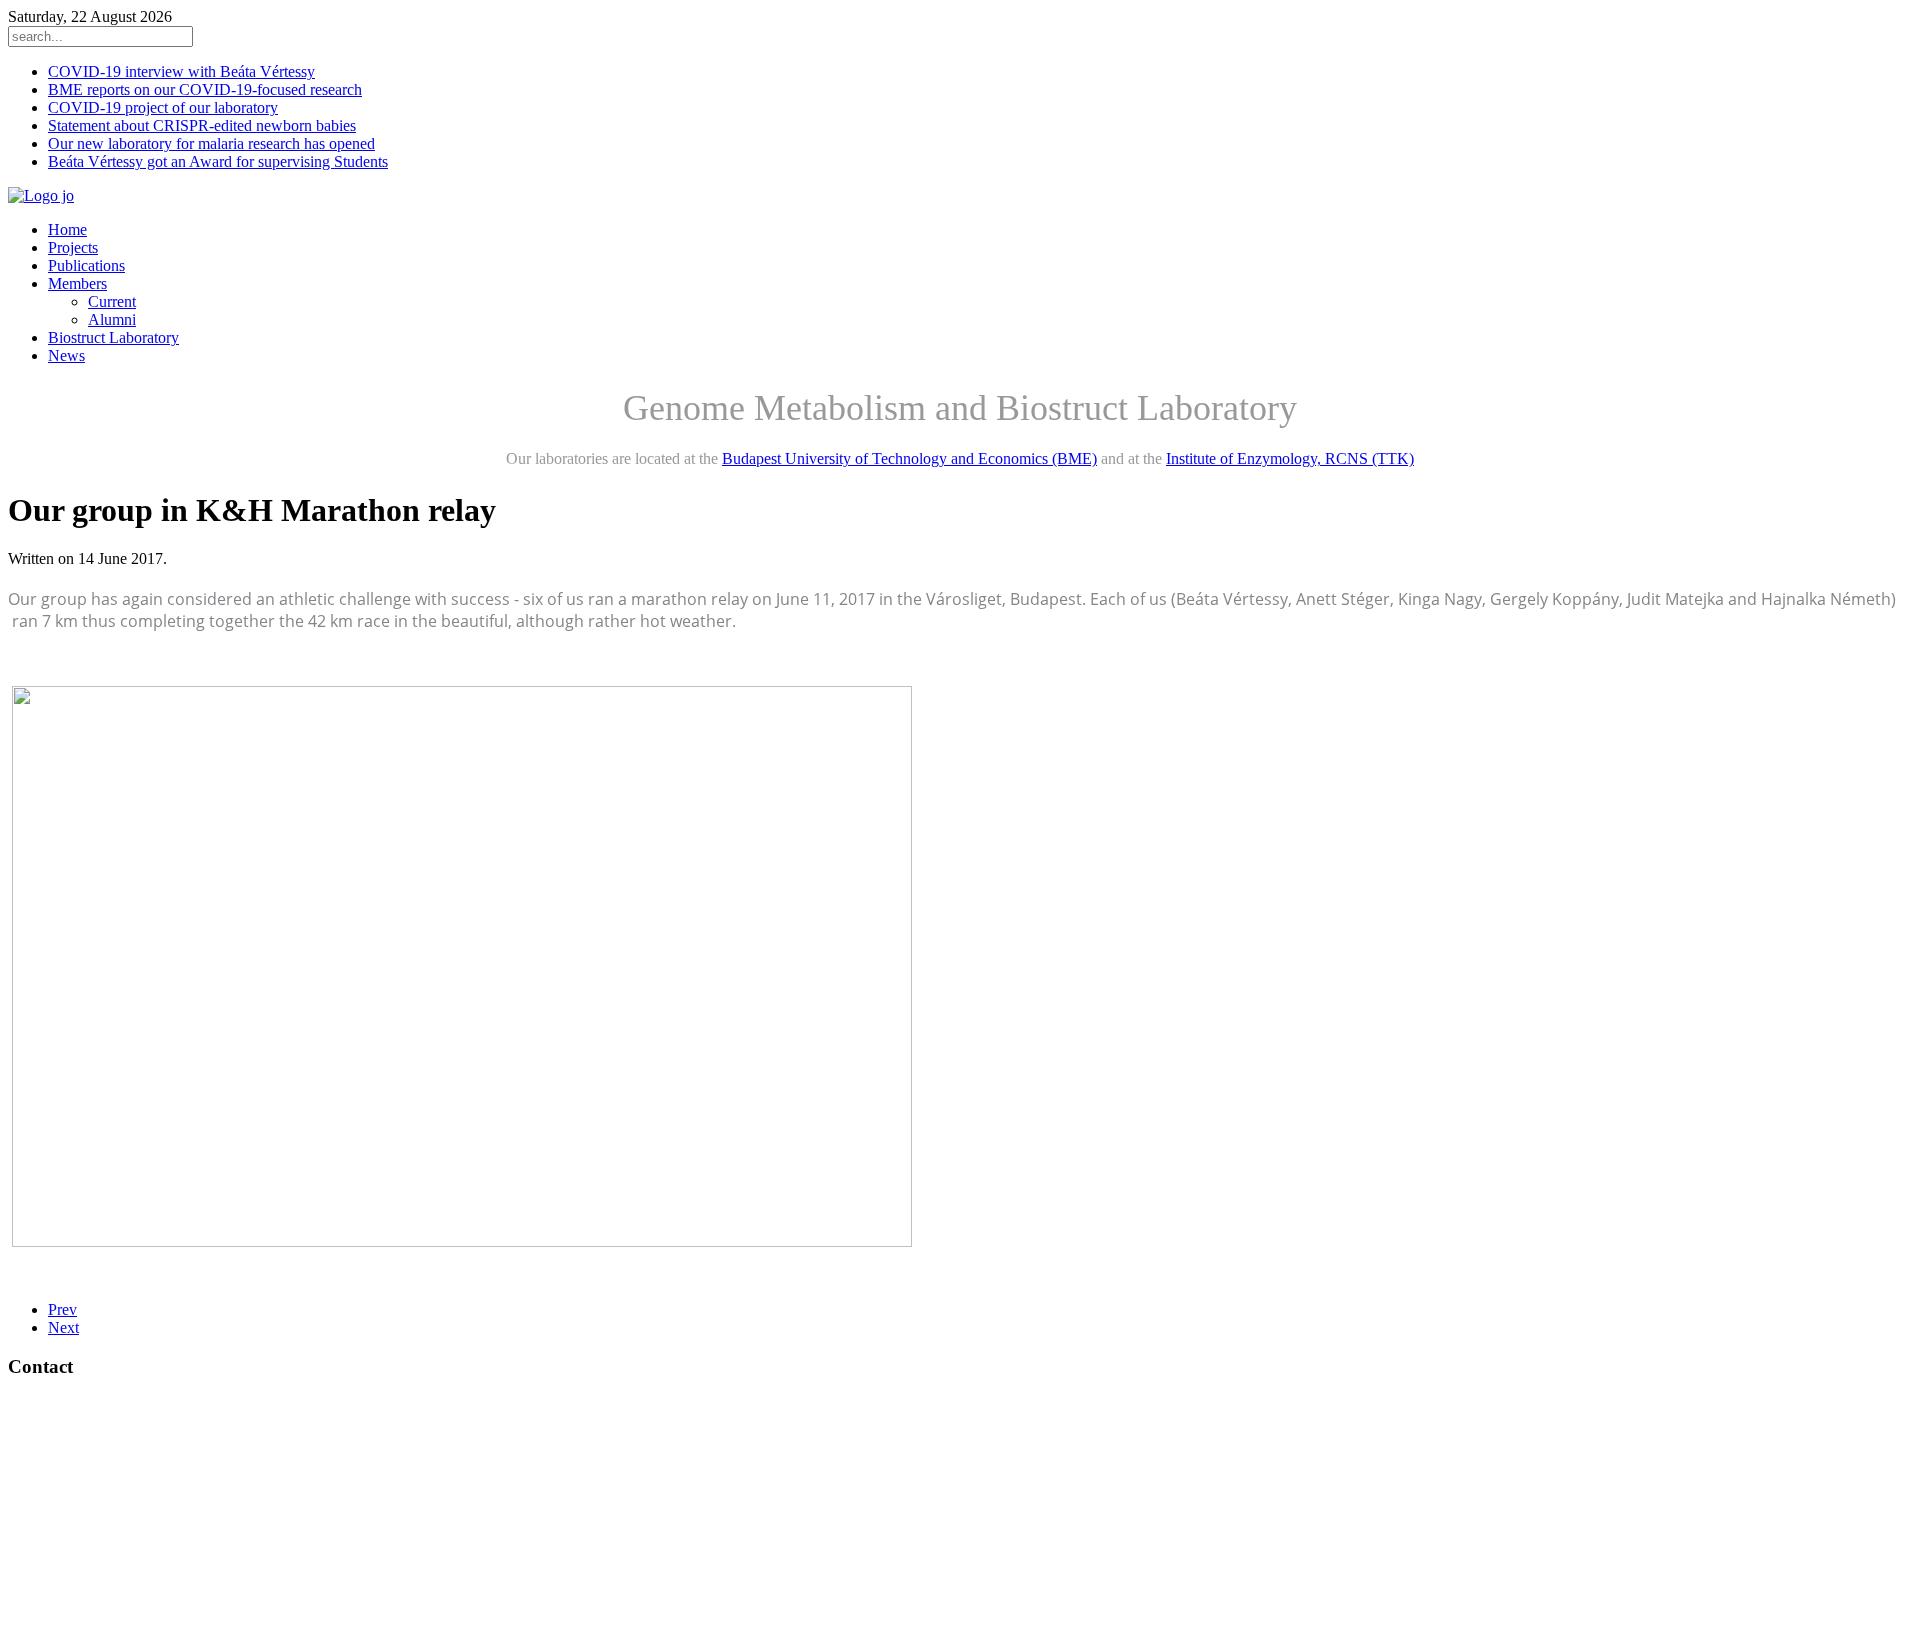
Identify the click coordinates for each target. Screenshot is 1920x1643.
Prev (62, 1309)
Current (112, 301)
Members (77, 283)
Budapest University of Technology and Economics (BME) (909, 458)
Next (63, 1327)
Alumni (112, 319)
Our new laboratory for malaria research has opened (211, 143)
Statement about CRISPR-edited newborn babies (202, 125)
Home (67, 229)
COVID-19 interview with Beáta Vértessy (181, 71)
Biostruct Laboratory (113, 337)
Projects (73, 247)
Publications (86, 265)
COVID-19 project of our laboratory (163, 107)
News (66, 355)
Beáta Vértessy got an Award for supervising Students (218, 161)
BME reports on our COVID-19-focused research (205, 89)
